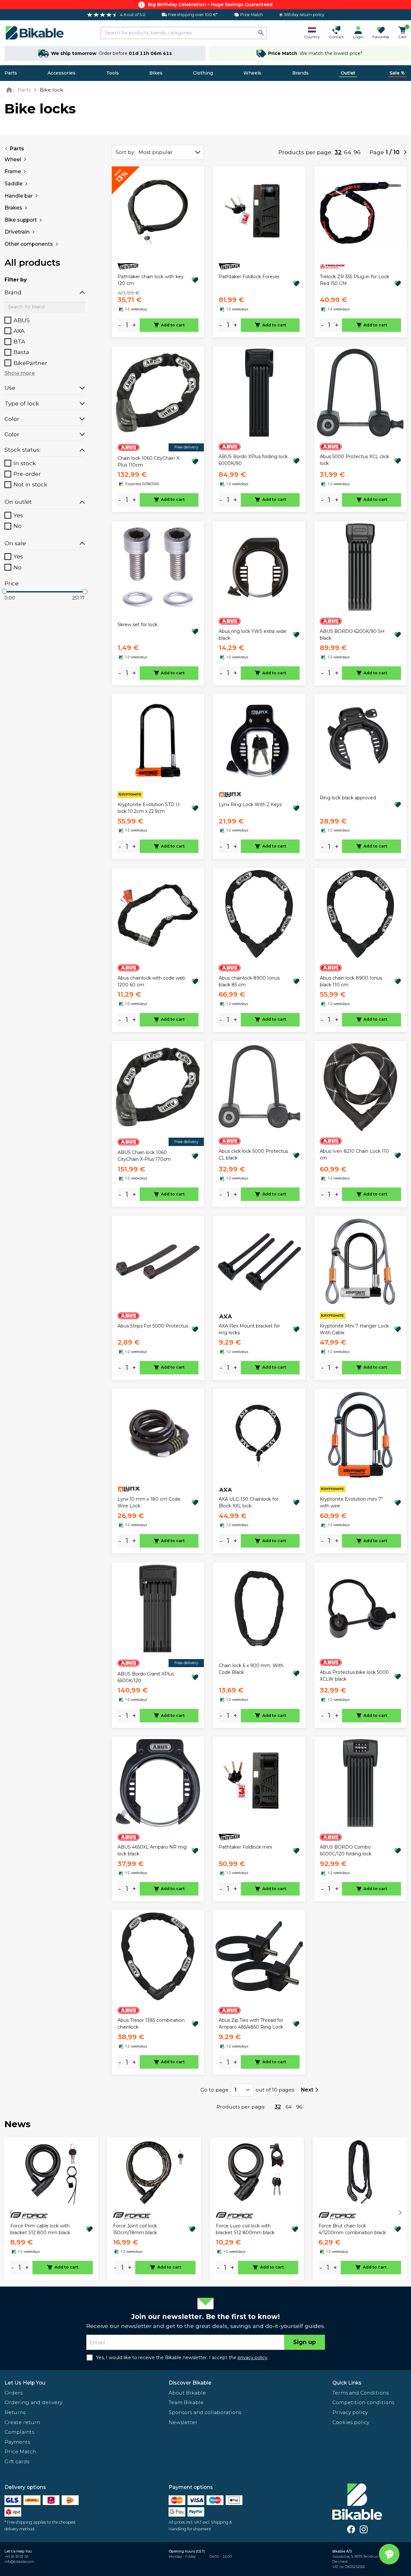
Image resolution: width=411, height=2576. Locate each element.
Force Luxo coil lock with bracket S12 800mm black (245, 2229)
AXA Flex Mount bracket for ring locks (249, 1329)
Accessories (61, 73)
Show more (20, 373)
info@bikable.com (19, 2562)
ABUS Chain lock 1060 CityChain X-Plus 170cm (144, 1156)
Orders (13, 2393)
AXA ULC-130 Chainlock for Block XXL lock (249, 1502)
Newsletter (183, 2422)
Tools (113, 73)
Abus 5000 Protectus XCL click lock (354, 460)
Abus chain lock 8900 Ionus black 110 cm (351, 981)
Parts (11, 73)
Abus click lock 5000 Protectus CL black (253, 1155)
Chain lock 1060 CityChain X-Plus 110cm (149, 462)
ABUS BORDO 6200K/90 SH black (352, 635)
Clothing (203, 73)
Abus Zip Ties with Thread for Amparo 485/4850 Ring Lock (251, 2024)
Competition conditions (363, 2402)
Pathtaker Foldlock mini (245, 1847)
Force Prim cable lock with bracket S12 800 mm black (40, 2229)
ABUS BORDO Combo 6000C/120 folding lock (346, 1850)
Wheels (252, 73)
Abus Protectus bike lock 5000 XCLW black (354, 1676)
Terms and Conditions (360, 2393)
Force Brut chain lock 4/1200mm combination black (352, 2229)
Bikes (156, 73)
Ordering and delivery (33, 2402)
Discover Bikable (190, 2383)
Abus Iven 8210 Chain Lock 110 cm (354, 1155)
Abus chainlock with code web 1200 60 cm (151, 981)
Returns (15, 2412)
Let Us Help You (25, 2383)
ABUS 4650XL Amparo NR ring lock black (152, 1850)
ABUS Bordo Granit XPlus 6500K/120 (146, 1677)
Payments (17, 2442)
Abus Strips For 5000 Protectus (153, 1326)
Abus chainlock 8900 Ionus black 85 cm (249, 981)
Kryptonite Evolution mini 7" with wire (351, 1502)
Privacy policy (350, 2412)
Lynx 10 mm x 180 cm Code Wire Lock (149, 1502)
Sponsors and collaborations (205, 2412)
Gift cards (17, 2461)
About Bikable (187, 2393)
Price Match (20, 2452)
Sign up (305, 2342)
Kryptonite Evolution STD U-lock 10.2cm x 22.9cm (149, 808)
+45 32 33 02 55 (16, 2557)
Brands (300, 73)
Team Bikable (186, 2402)
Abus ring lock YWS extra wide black (253, 635)
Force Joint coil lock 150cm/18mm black (135, 2229)
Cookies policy (351, 2422)
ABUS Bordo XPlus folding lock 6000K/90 (253, 460)
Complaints (19, 2432)
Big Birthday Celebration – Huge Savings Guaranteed (210, 4)
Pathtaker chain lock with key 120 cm (151, 280)
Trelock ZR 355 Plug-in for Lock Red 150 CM (354, 280)
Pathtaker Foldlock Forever (249, 277)
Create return (22, 2422)
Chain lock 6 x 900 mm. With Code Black (251, 1669)
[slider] (4, 591)
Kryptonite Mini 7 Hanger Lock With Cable (354, 1329)
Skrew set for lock (137, 625)
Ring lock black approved (348, 798)
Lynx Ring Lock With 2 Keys (250, 804)
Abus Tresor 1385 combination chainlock (151, 2024)
